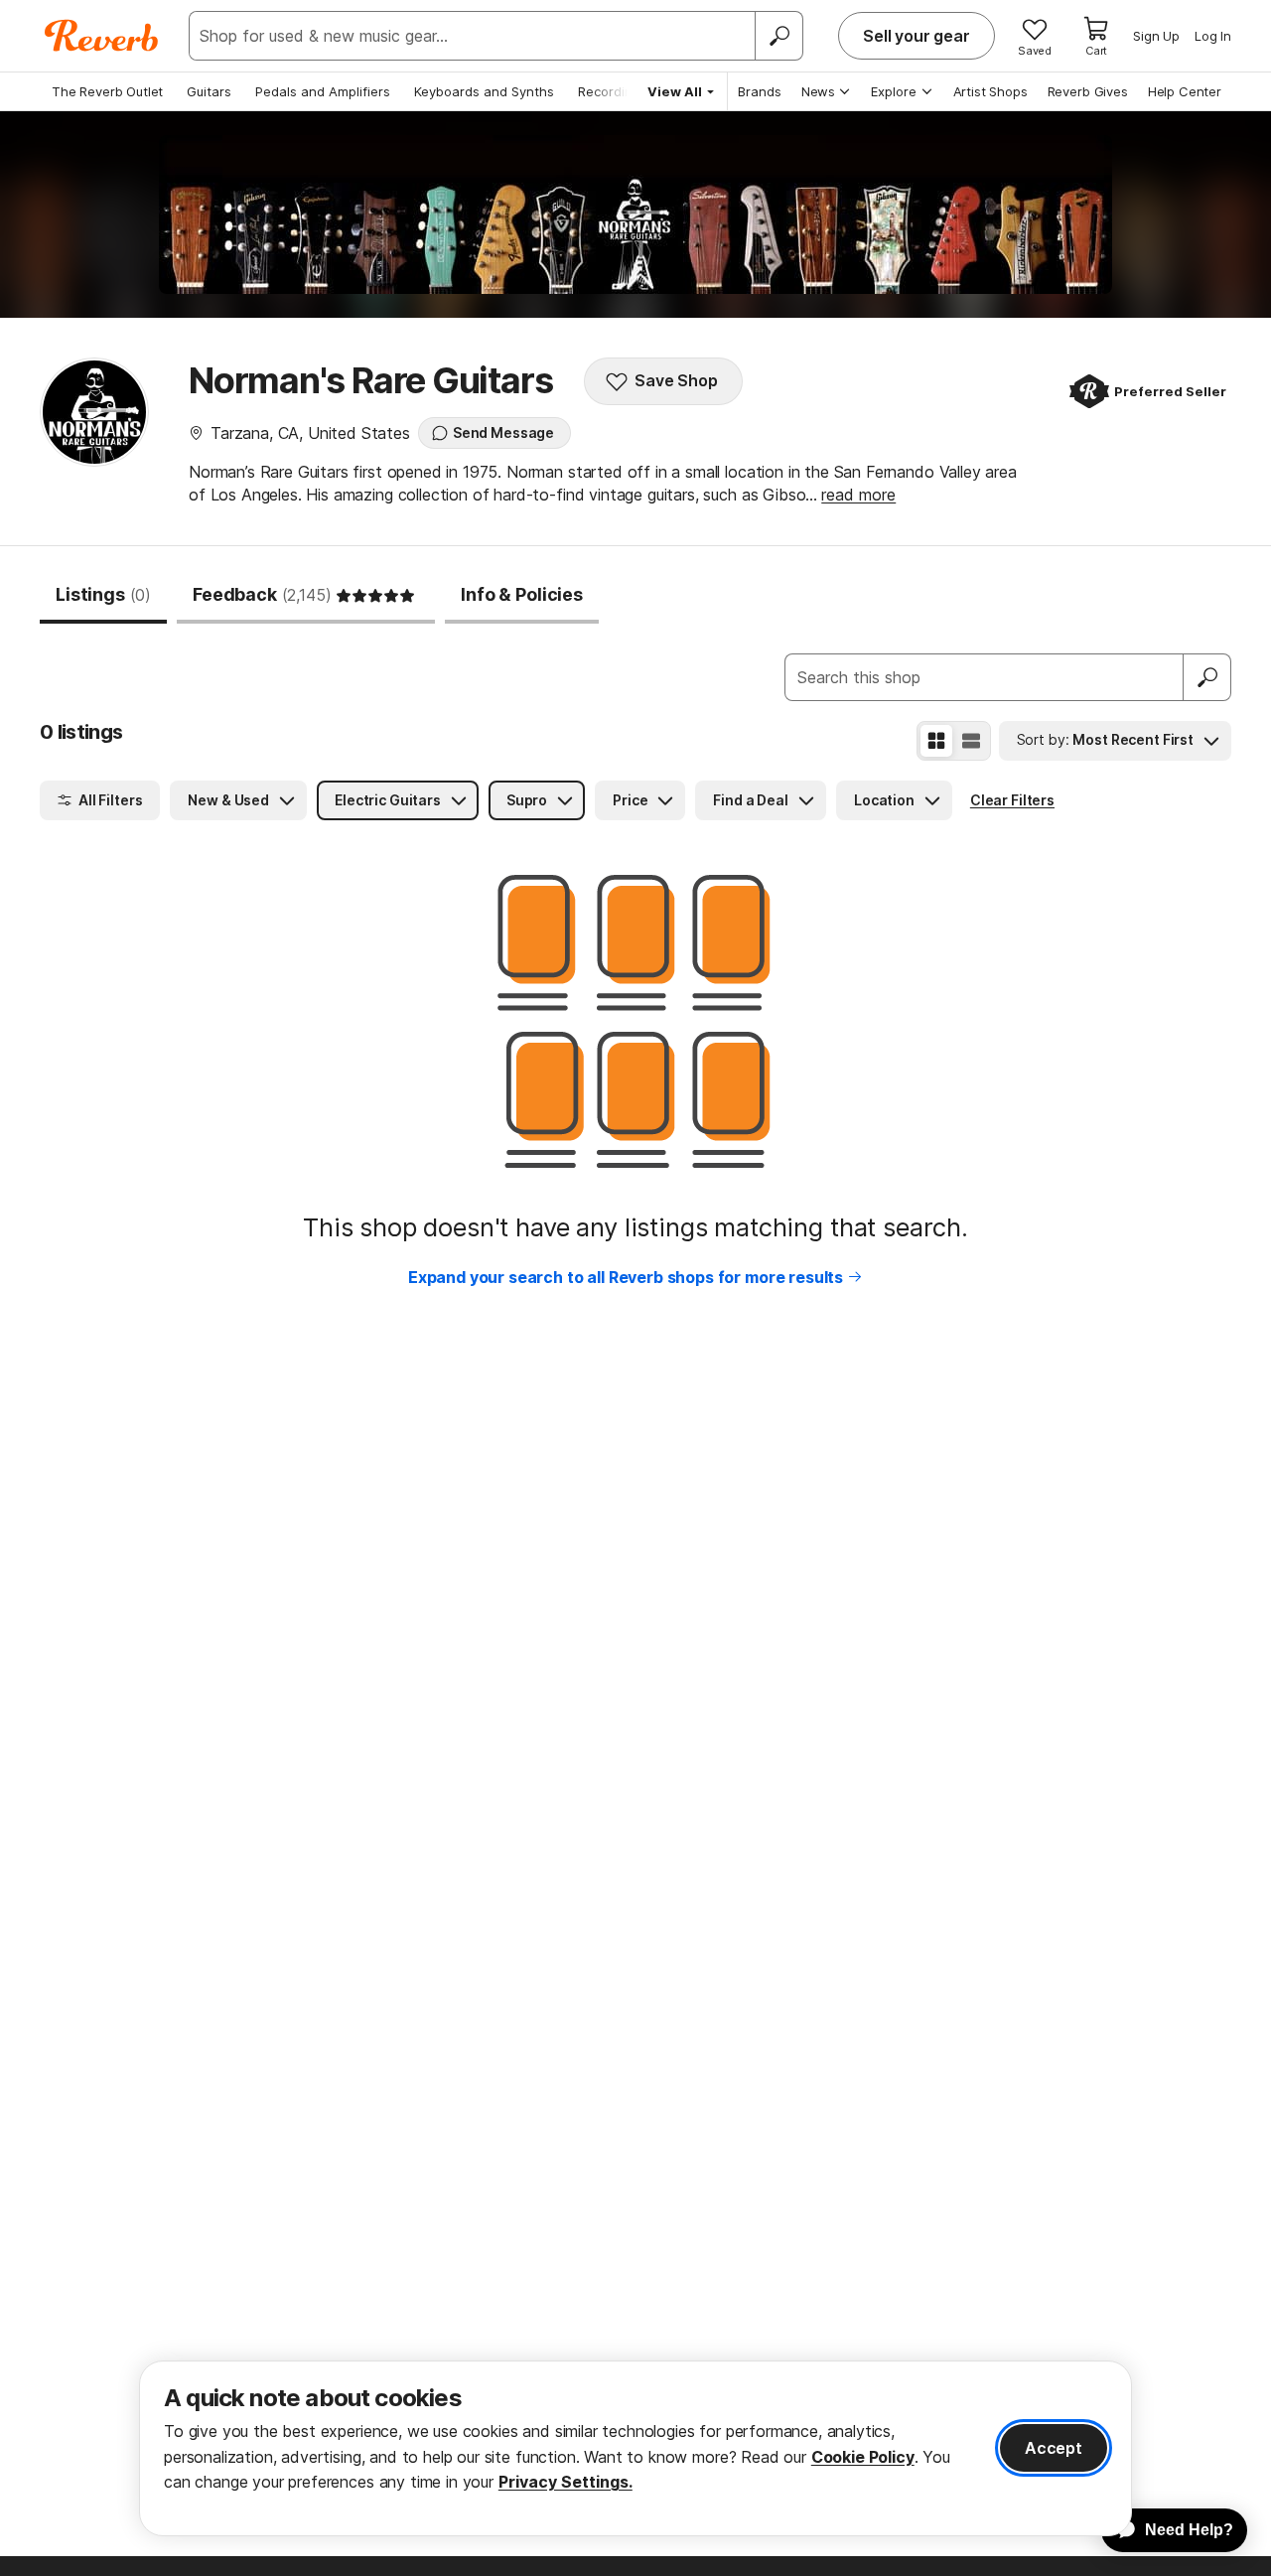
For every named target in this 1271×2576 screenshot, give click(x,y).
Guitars (209, 91)
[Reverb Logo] (102, 36)
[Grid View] (936, 741)
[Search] (778, 36)
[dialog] (635, 2448)
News (818, 91)
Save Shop (676, 380)
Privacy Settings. (565, 2482)
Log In (1213, 36)
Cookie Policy (863, 2457)
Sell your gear (917, 36)
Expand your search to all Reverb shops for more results (626, 1277)
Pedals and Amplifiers (323, 91)
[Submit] (1207, 677)
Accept (1054, 2448)
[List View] (971, 741)
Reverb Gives (1088, 91)
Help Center (1185, 91)
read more (858, 495)
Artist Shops (990, 91)
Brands (760, 91)
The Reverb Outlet (107, 91)
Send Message (503, 432)
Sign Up (1156, 36)
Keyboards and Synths (484, 91)
